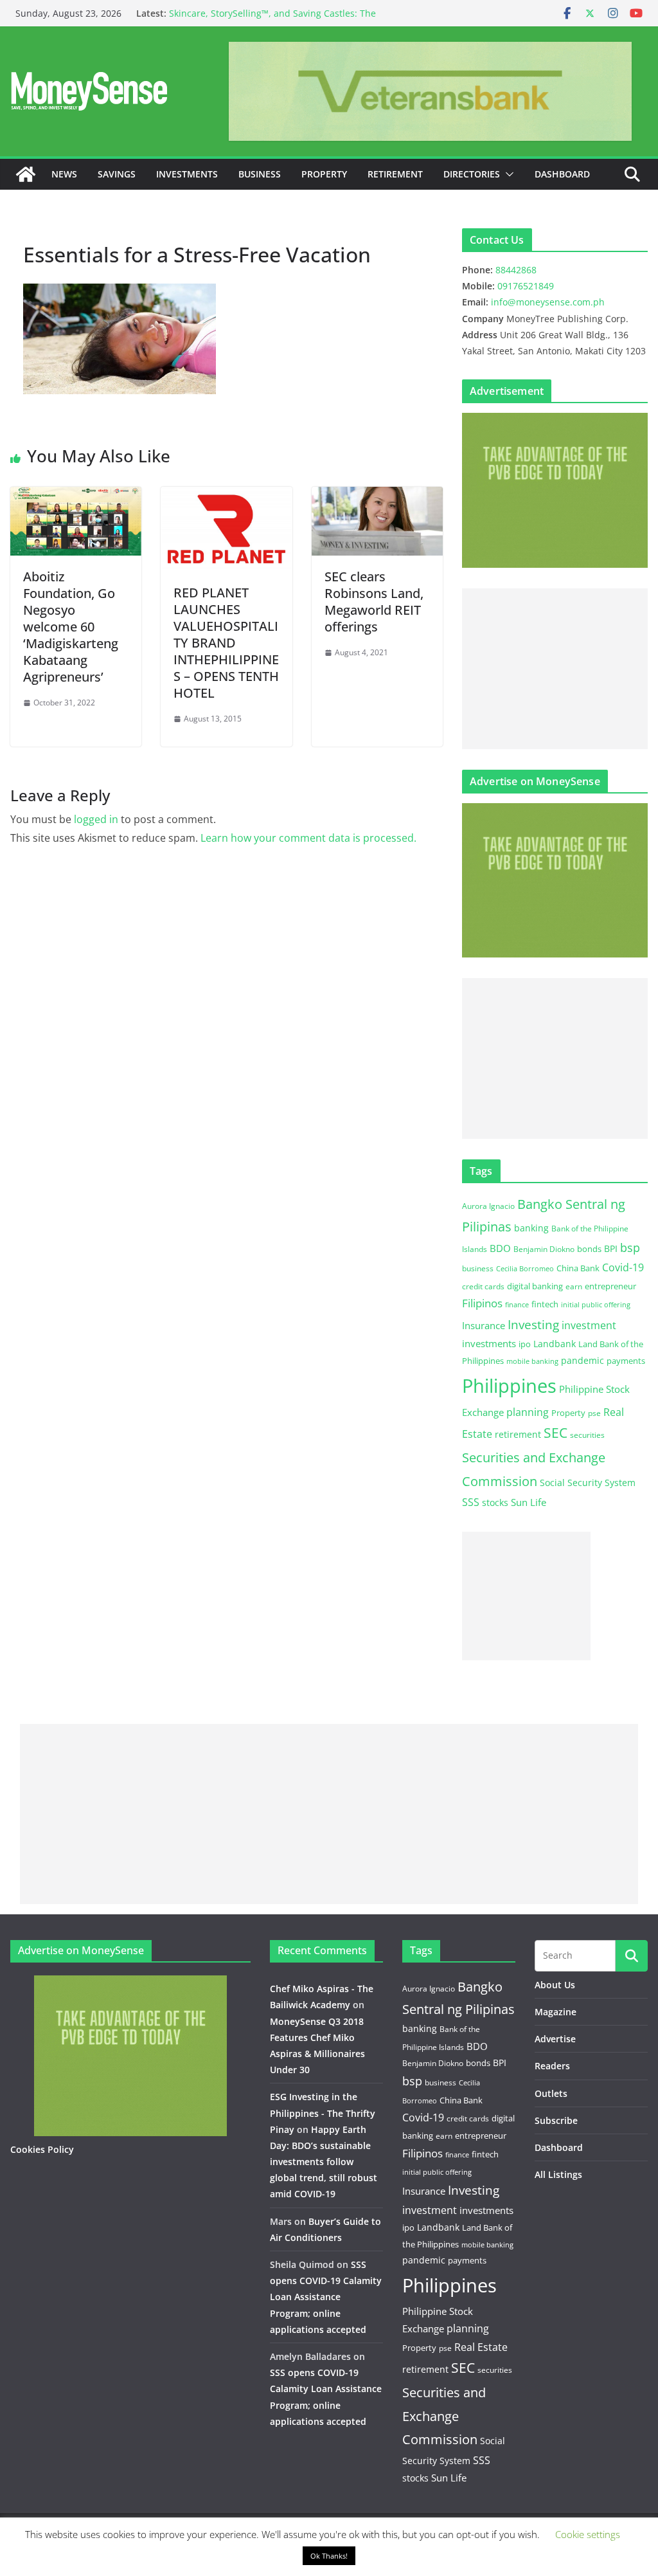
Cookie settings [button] (588, 2534)
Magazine (556, 2012)
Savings (117, 174)
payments (626, 1361)
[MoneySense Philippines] (26, 174)
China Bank (578, 1268)
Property (324, 174)
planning (528, 1412)
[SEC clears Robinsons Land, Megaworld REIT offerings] (377, 496)
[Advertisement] (555, 669)
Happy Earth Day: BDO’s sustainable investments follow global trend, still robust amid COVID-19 (324, 2162)
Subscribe (556, 2120)
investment (589, 1325)
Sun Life (529, 1502)
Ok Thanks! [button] (329, 2556)
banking (531, 1228)
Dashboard (562, 174)
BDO (500, 1248)
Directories (472, 174)
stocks (495, 1502)
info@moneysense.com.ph (548, 302)
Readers (552, 2066)
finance (517, 1305)
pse (594, 1413)
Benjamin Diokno (544, 1249)
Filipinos (482, 1303)
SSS (471, 1502)
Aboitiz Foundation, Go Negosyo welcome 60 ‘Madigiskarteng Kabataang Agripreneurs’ (71, 627)
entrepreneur (610, 1286)
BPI (611, 1248)
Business (260, 174)
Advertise (555, 2039)
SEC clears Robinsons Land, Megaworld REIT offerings (374, 602)
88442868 (516, 270)
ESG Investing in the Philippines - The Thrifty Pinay (323, 2113)
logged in (96, 819)
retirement (518, 1434)
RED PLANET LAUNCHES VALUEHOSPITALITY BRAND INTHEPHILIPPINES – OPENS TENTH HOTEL (226, 643)
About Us (555, 1985)
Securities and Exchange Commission (444, 2416)
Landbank (555, 1344)
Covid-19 (623, 1267)
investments (489, 1343)
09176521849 (526, 286)
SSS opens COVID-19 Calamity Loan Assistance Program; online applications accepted (326, 2297)
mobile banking (532, 1361)
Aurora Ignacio (488, 1206)
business (478, 1268)
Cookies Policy (42, 2149)
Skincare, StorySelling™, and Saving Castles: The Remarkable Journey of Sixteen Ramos (272, 20)
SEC (556, 1433)
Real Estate (481, 2347)
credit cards (483, 1286)
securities (587, 1435)
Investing (533, 1324)
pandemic (582, 1360)
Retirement (395, 174)
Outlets (551, 2093)
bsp (630, 1247)
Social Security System (588, 1483)
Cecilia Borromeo (525, 1269)
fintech (545, 1304)
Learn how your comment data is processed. (308, 838)
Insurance (484, 1325)
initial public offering (596, 1304)
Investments (187, 174)
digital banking (535, 1286)
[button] (507, 174)
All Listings (558, 2174)
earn (574, 1286)
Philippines (509, 1386)
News (64, 174)
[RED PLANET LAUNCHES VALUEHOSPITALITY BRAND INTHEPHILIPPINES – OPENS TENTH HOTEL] (226, 496)
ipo (525, 1344)
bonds (589, 1249)
